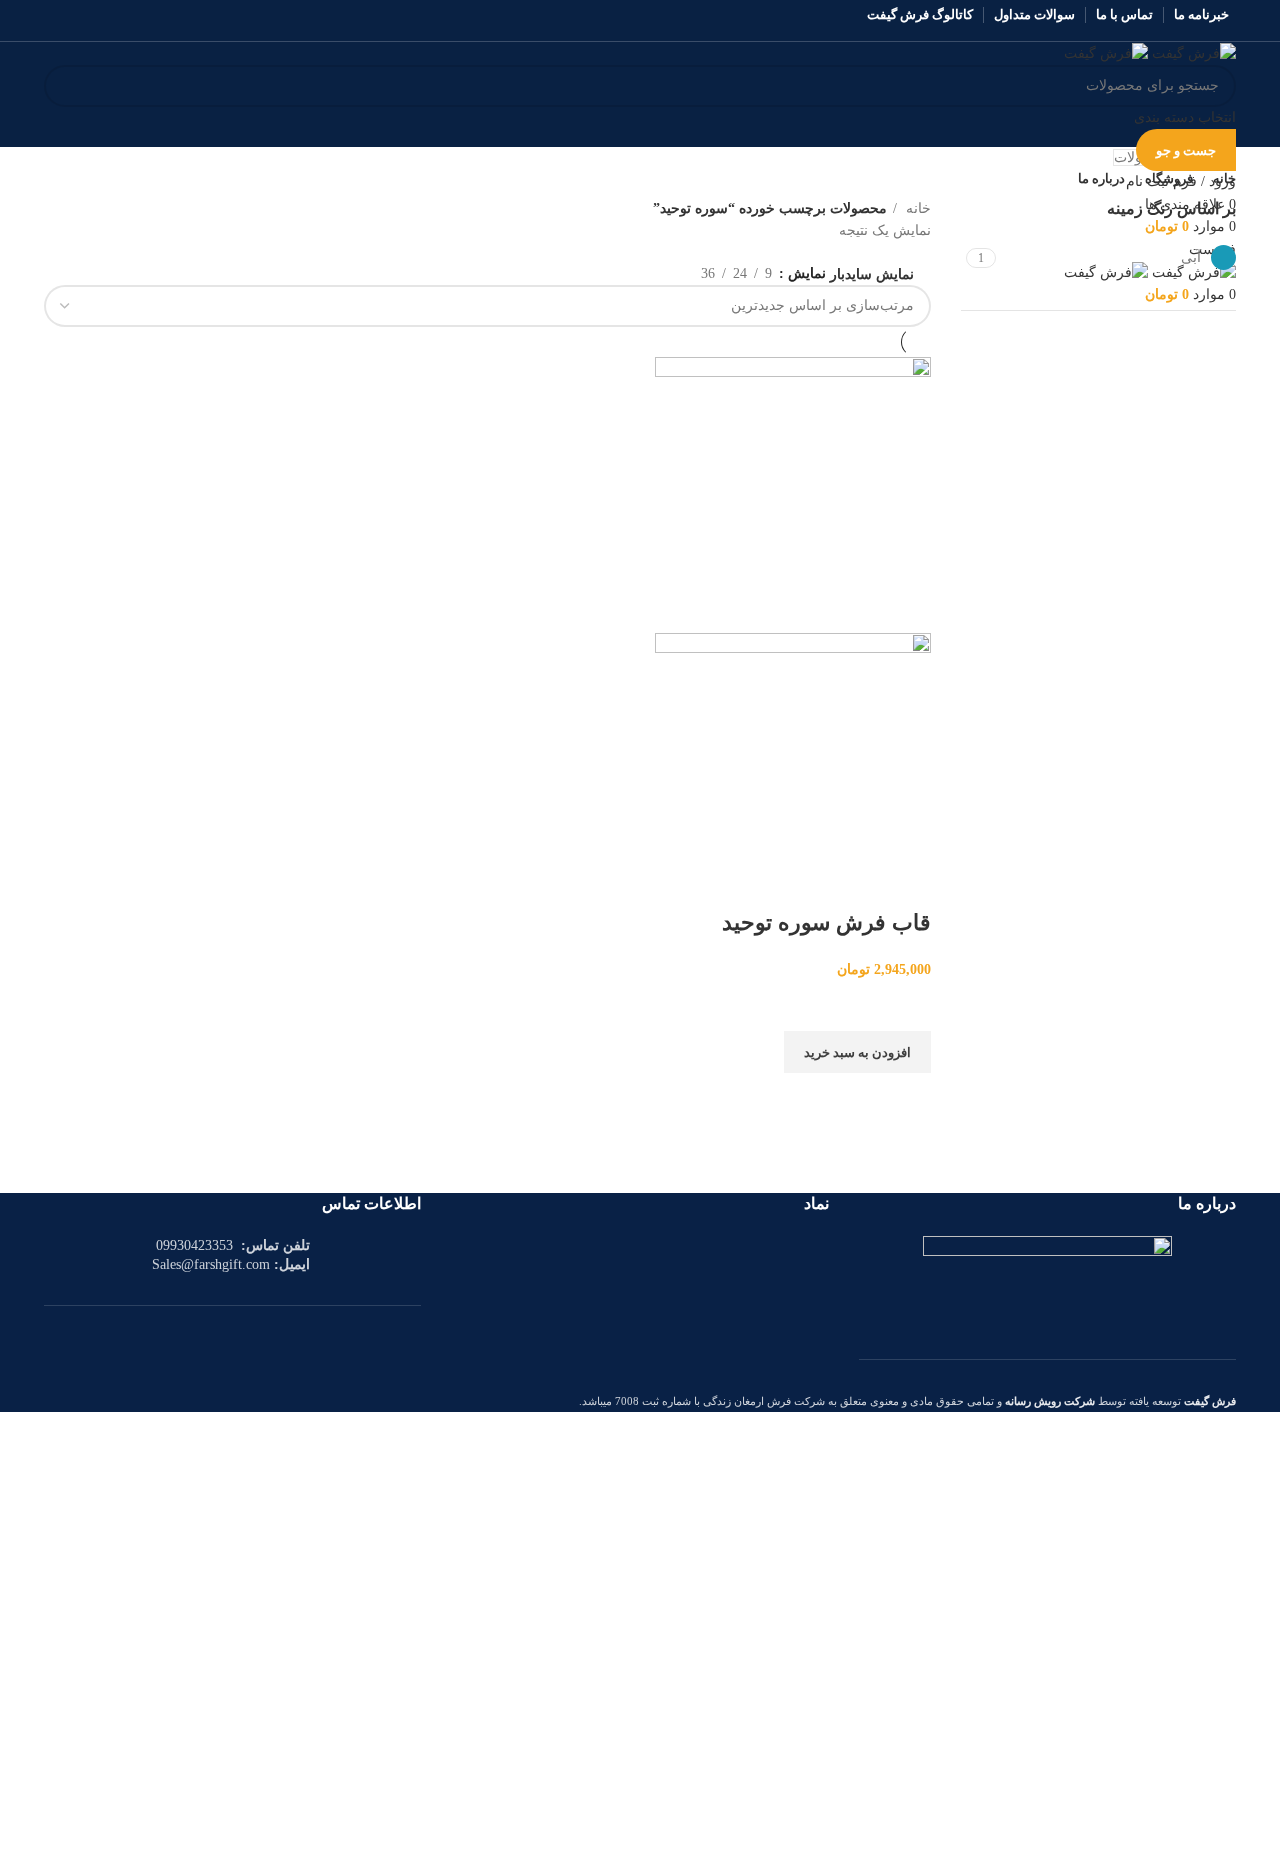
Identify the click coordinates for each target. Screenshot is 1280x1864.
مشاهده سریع (906, 1098)
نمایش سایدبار (872, 274)
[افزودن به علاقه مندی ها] (906, 1006)
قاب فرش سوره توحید (826, 922)
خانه (916, 208)
